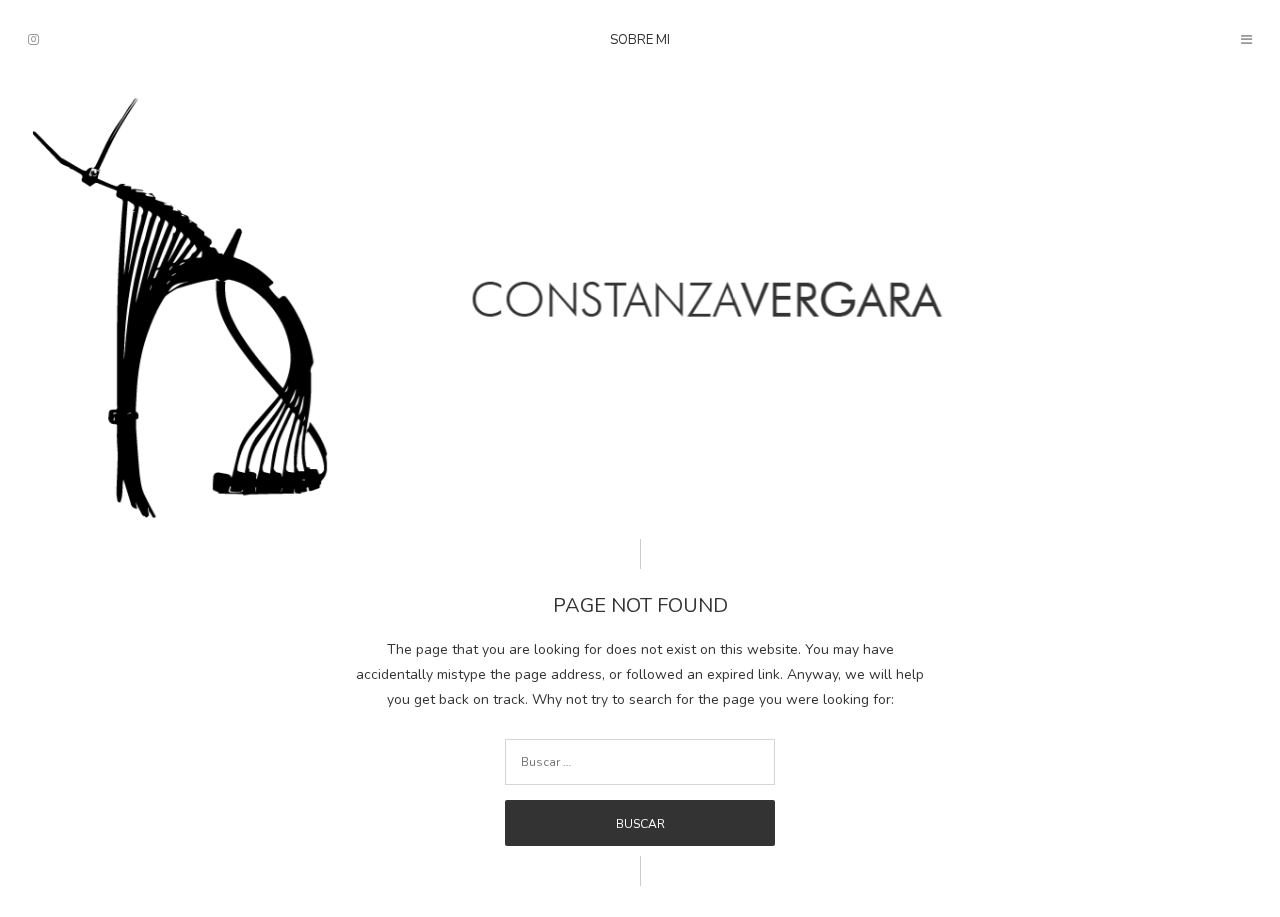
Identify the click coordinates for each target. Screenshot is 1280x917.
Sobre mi (640, 40)
